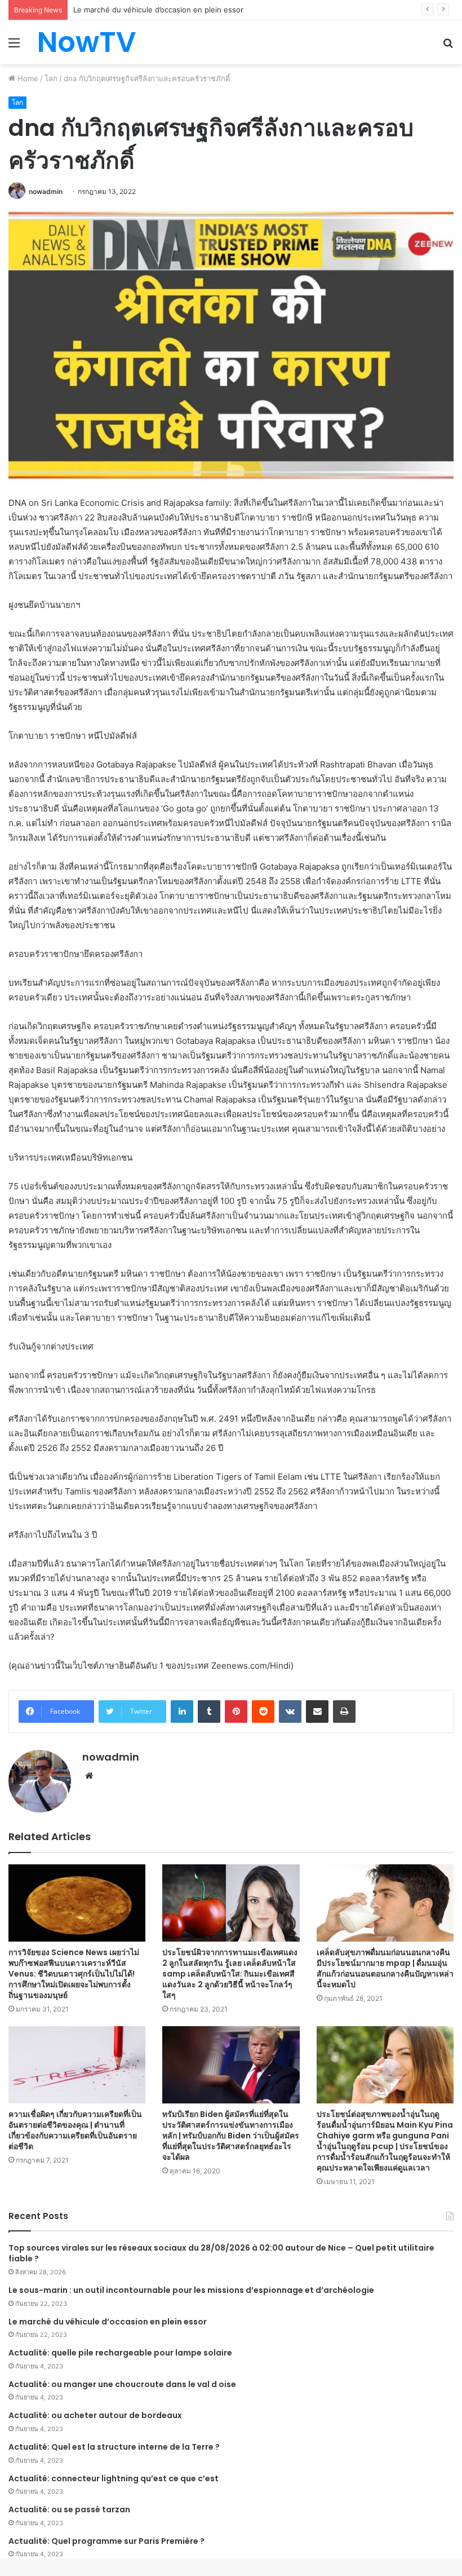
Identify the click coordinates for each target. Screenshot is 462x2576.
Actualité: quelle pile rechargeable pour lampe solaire (120, 2353)
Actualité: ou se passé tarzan (69, 2509)
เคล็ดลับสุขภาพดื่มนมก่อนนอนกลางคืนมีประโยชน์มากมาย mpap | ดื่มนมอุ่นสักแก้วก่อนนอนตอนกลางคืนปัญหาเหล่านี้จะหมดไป (385, 1968)
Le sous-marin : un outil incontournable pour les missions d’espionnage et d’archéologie (191, 2290)
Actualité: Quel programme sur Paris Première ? (106, 2541)
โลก (51, 78)
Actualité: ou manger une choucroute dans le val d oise (122, 2384)
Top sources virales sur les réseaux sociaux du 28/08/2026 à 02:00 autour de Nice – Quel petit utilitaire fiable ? (221, 2253)
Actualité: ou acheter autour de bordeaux (95, 2415)
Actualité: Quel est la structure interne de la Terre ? (114, 2447)
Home (27, 78)
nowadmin (46, 191)
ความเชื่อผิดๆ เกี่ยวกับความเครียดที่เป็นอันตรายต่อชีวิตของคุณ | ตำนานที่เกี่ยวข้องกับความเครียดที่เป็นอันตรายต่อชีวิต (75, 2130)
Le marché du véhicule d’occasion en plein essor (108, 2322)
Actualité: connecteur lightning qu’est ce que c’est (114, 2478)
